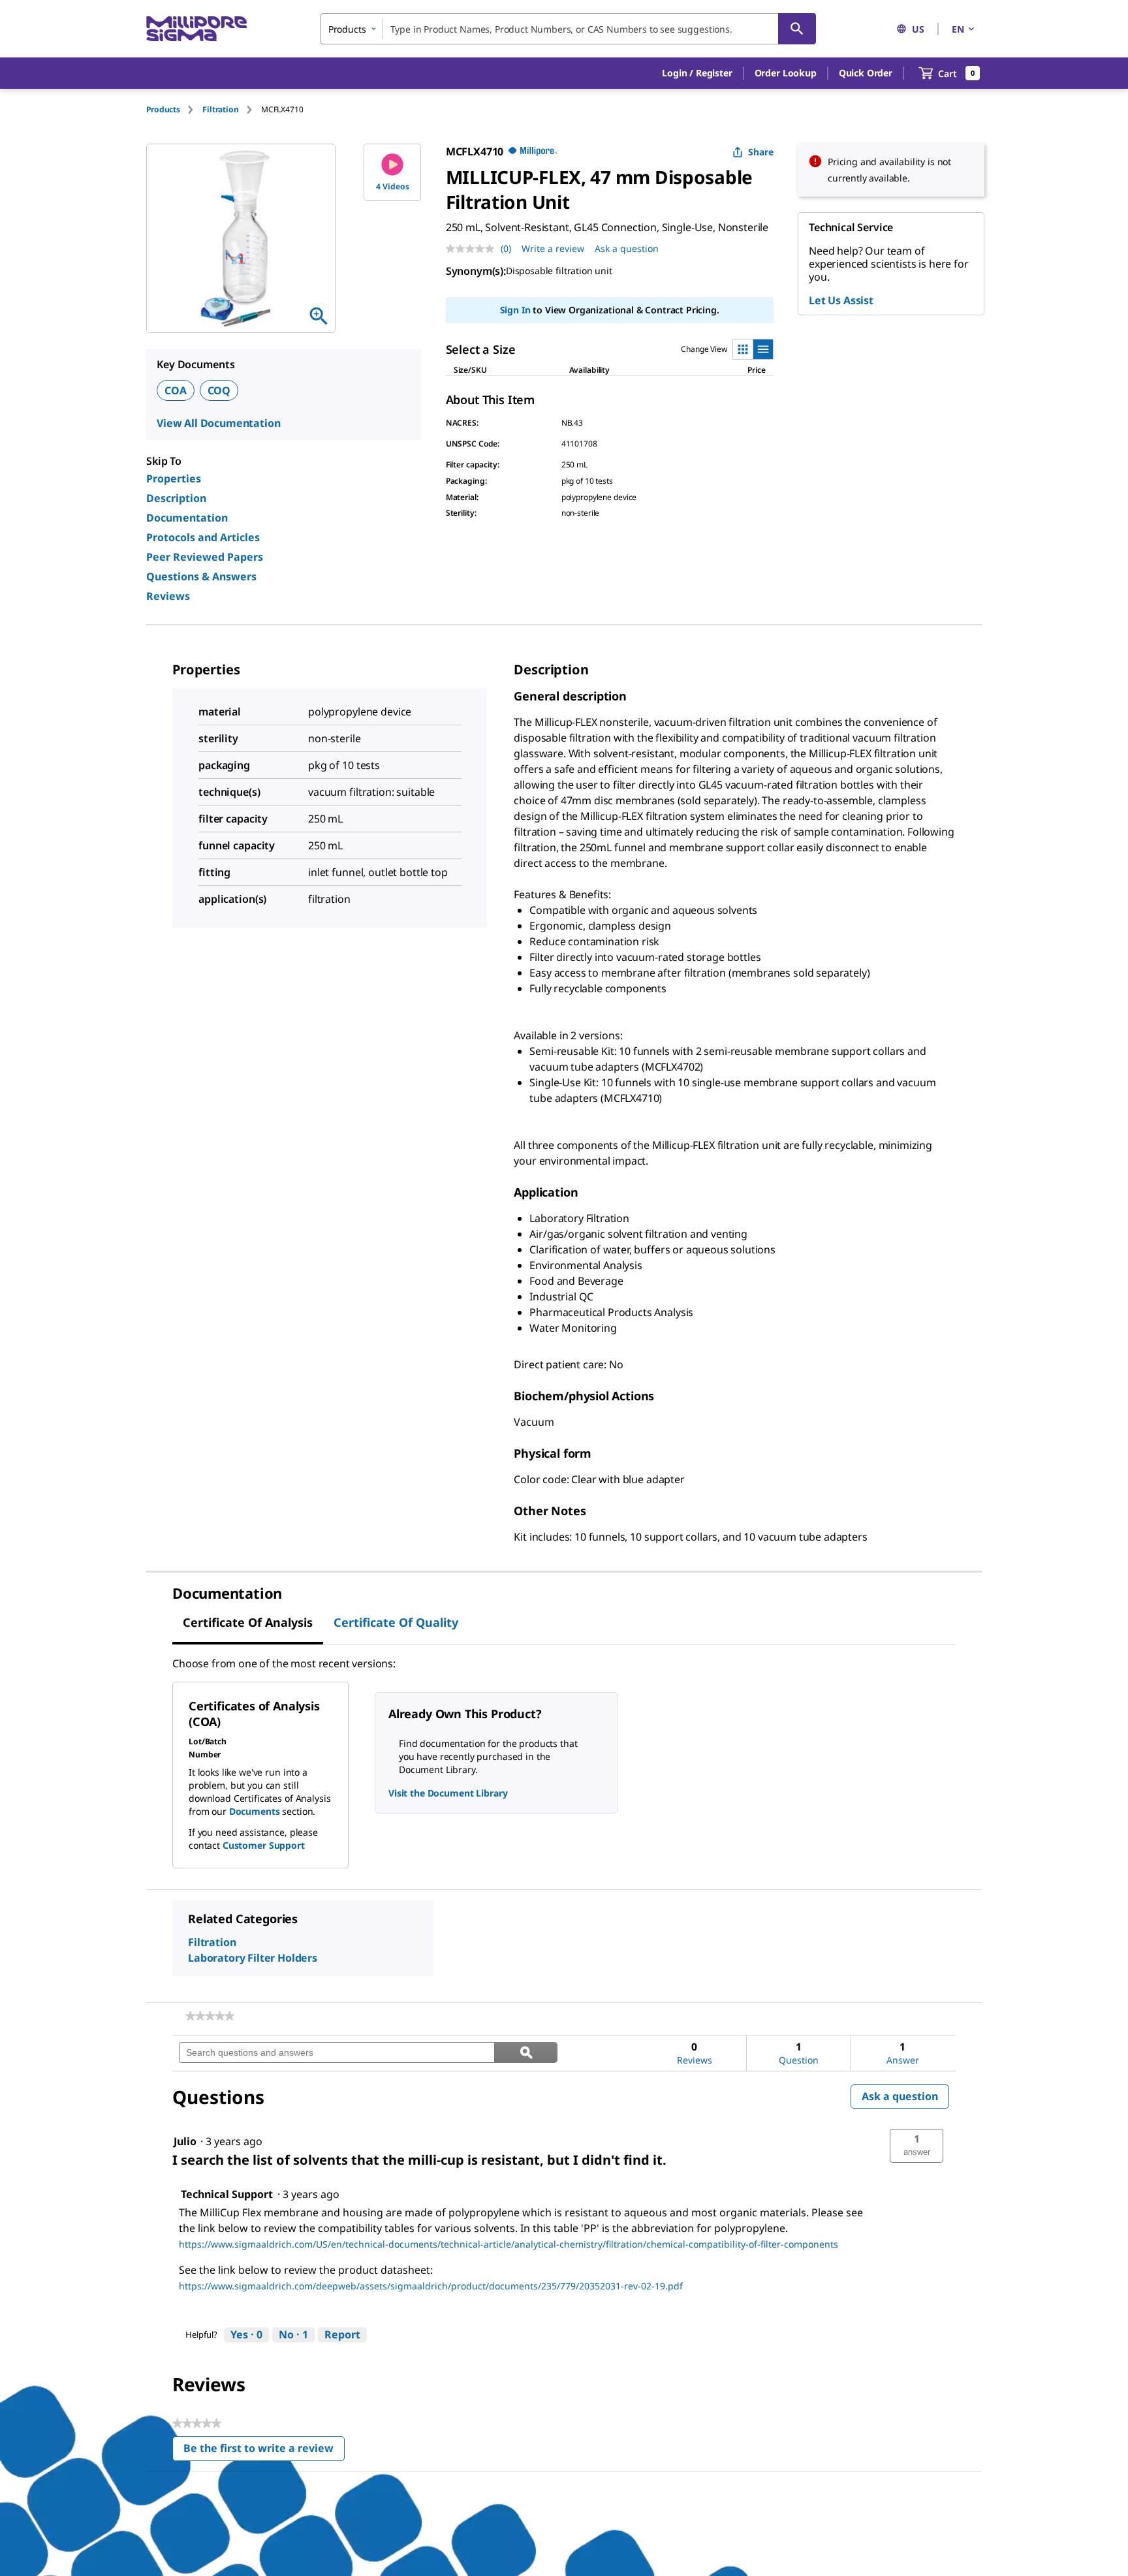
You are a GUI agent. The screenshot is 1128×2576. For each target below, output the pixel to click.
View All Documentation (218, 423)
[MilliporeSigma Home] (196, 29)
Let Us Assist (841, 300)
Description (176, 498)
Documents (255, 1811)
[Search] (797, 29)
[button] (697, 73)
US (918, 29)
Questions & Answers (201, 576)
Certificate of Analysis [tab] (248, 1622)
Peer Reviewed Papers (205, 557)
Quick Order (866, 73)
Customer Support (264, 1845)
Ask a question (627, 248)
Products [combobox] (347, 29)
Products (163, 109)
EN (958, 29)
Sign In (515, 310)
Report (342, 2334)
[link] (210, 2016)
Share (761, 152)
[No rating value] (473, 249)
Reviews (168, 596)
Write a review (553, 248)
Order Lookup (786, 73)
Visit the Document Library (448, 1793)
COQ (219, 390)
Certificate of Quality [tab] (396, 1622)
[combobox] (568, 29)
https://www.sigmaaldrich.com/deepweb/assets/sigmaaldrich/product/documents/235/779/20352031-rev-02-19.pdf (431, 2286)
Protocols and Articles (203, 537)
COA (176, 390)
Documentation (187, 518)
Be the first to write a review (264, 2451)
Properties (174, 479)
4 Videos (393, 186)
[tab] (174, 109)
